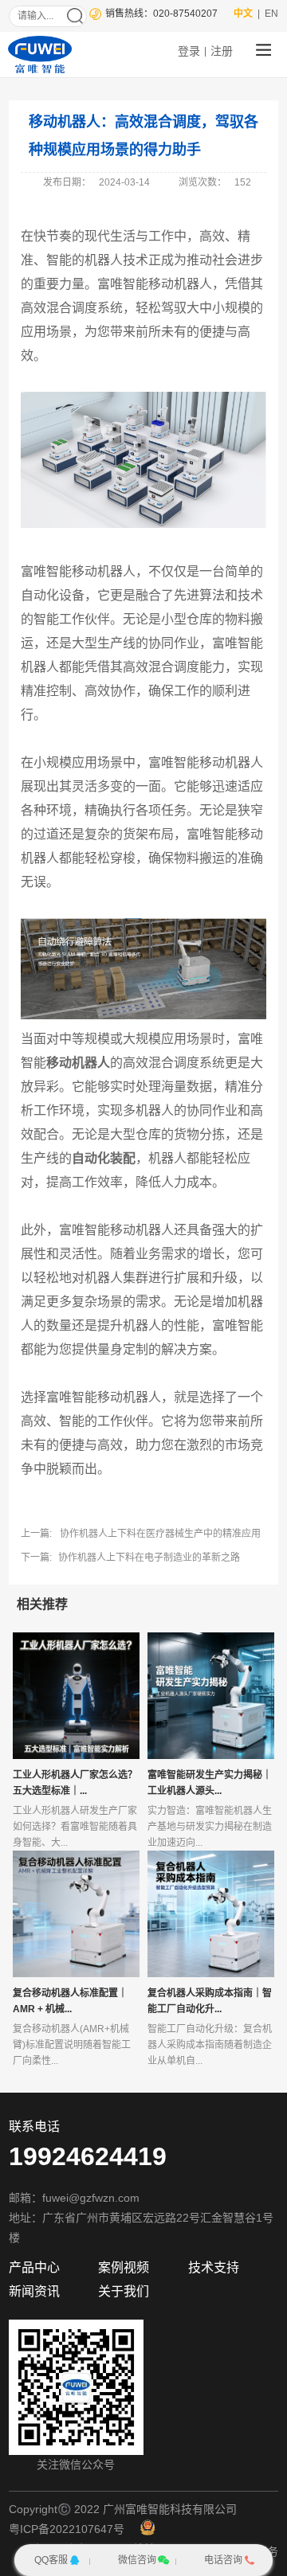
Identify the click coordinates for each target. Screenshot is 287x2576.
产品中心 (34, 2267)
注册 (222, 51)
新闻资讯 (34, 2291)
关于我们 (124, 2291)
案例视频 (124, 2267)
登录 (189, 51)
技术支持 (214, 2267)
